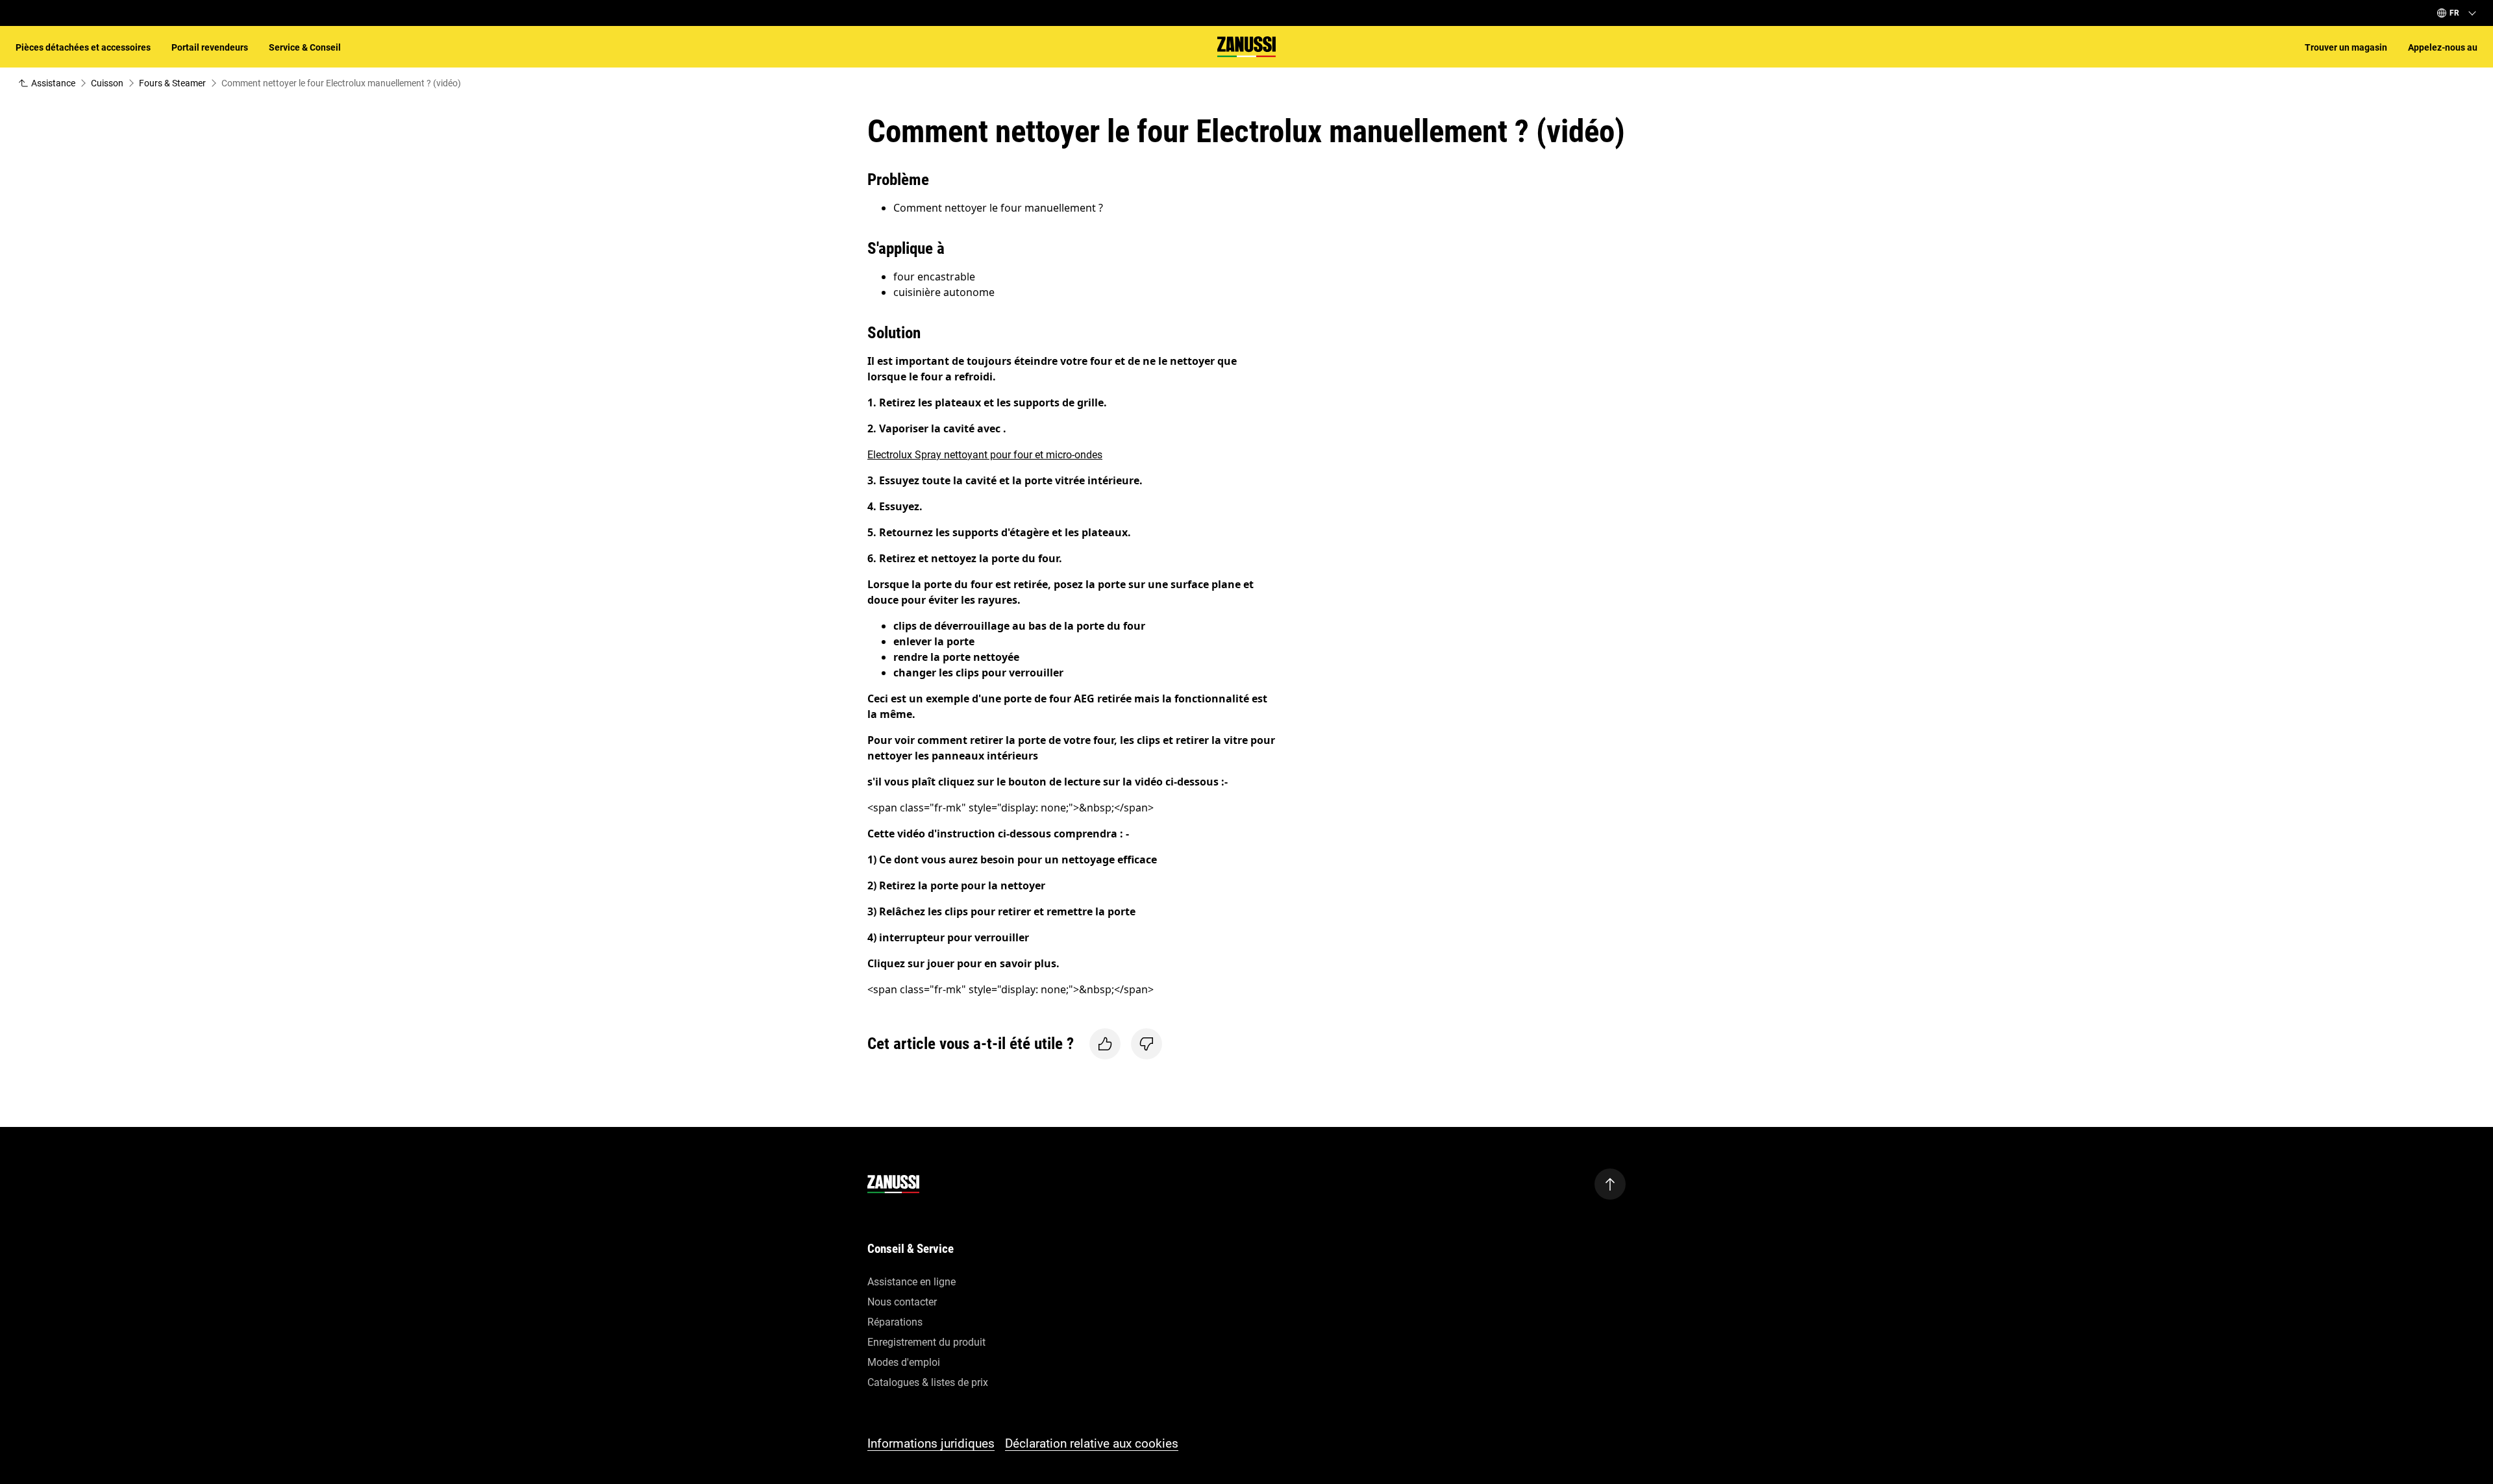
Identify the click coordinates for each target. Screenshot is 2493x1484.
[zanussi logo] (893, 1184)
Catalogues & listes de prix (928, 1382)
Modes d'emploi (904, 1362)
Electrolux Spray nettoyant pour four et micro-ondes (985, 455)
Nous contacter (902, 1302)
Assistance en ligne (912, 1282)
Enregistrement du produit (926, 1342)
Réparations (895, 1322)
